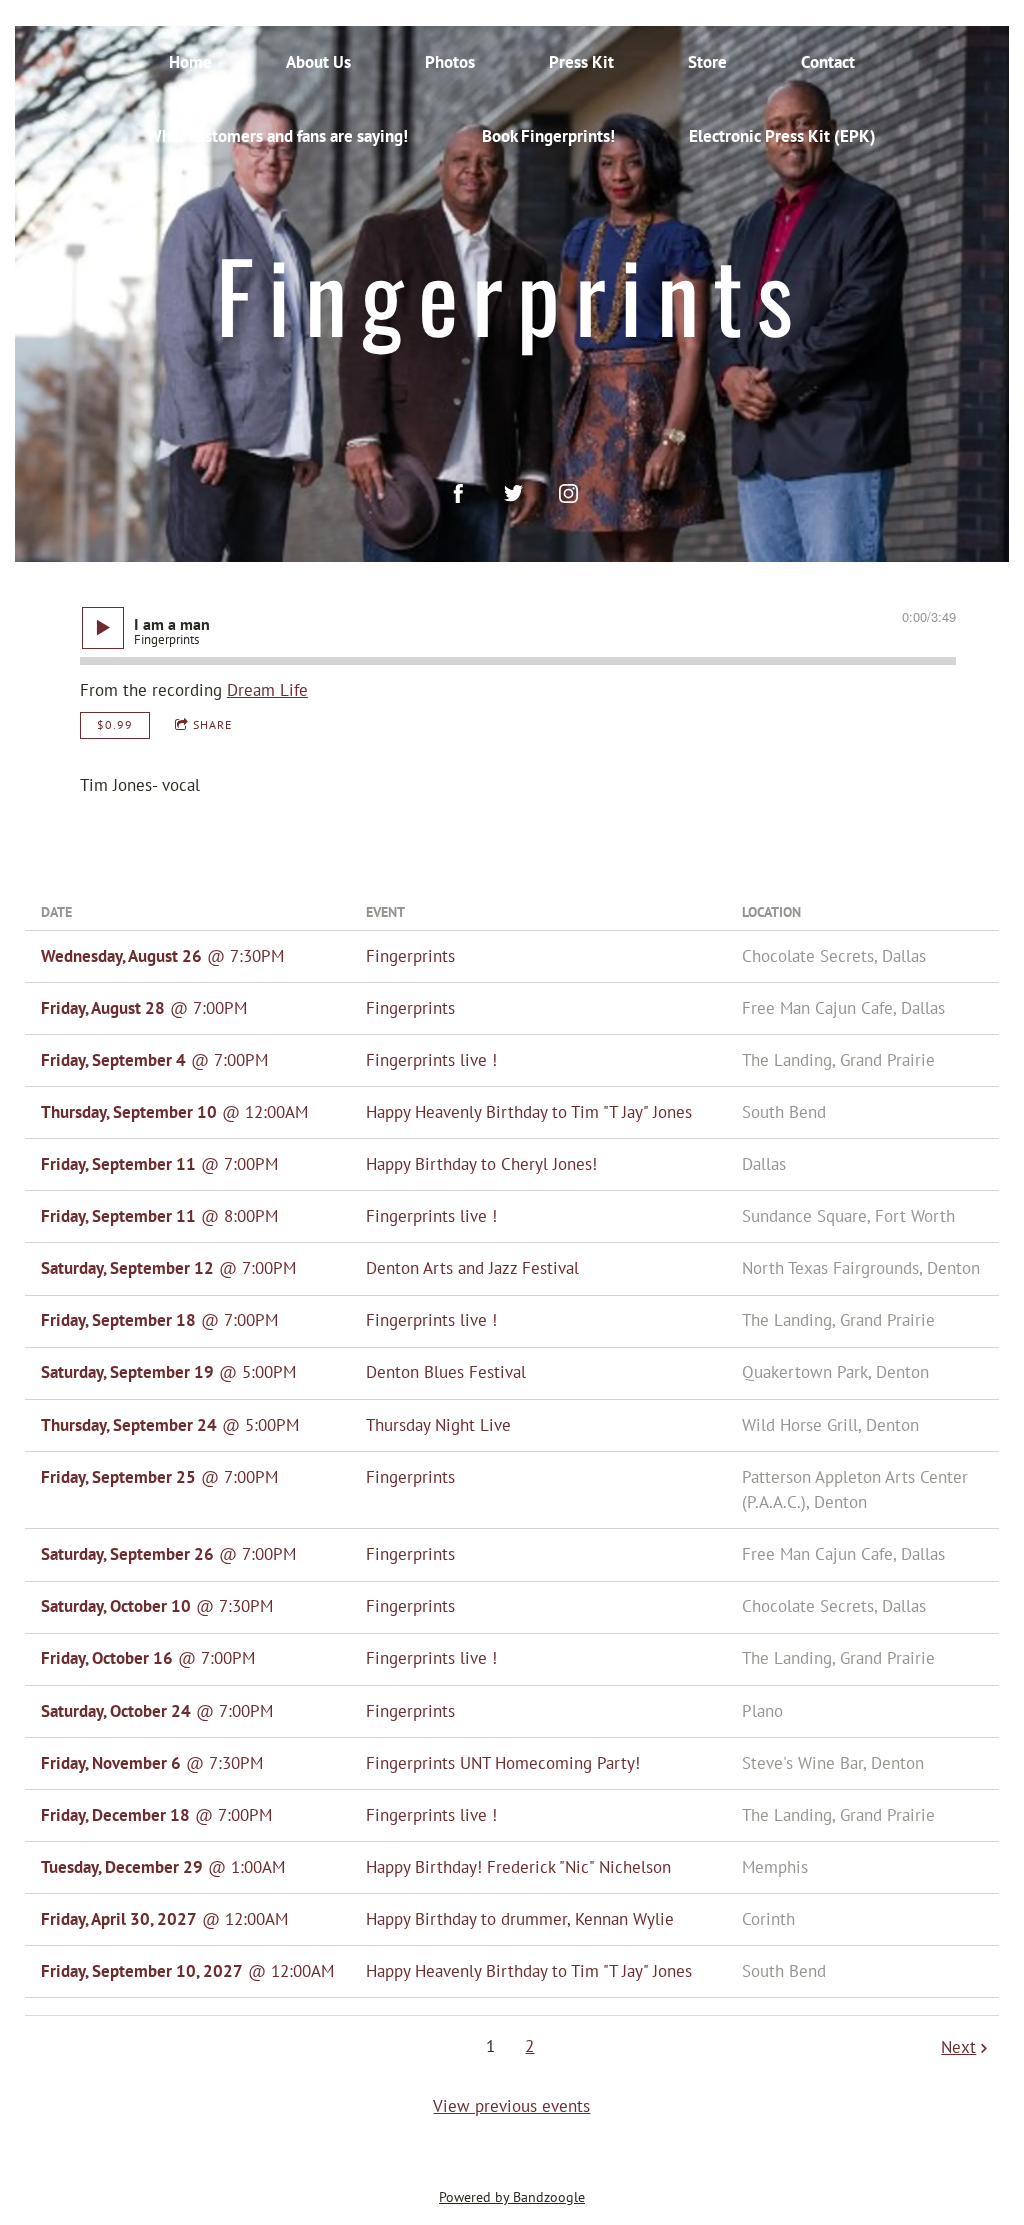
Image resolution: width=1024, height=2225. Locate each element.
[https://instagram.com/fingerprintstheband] (568, 493)
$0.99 (115, 724)
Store (707, 62)
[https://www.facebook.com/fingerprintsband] (458, 493)
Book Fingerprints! (548, 136)
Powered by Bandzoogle (512, 2197)
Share (212, 724)
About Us (318, 62)
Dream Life (267, 690)
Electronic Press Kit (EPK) (782, 136)
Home (190, 62)
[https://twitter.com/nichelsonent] (513, 493)
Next (958, 2047)
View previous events (511, 2106)
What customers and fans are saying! (277, 136)
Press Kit (581, 62)
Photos (450, 62)
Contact (828, 62)
